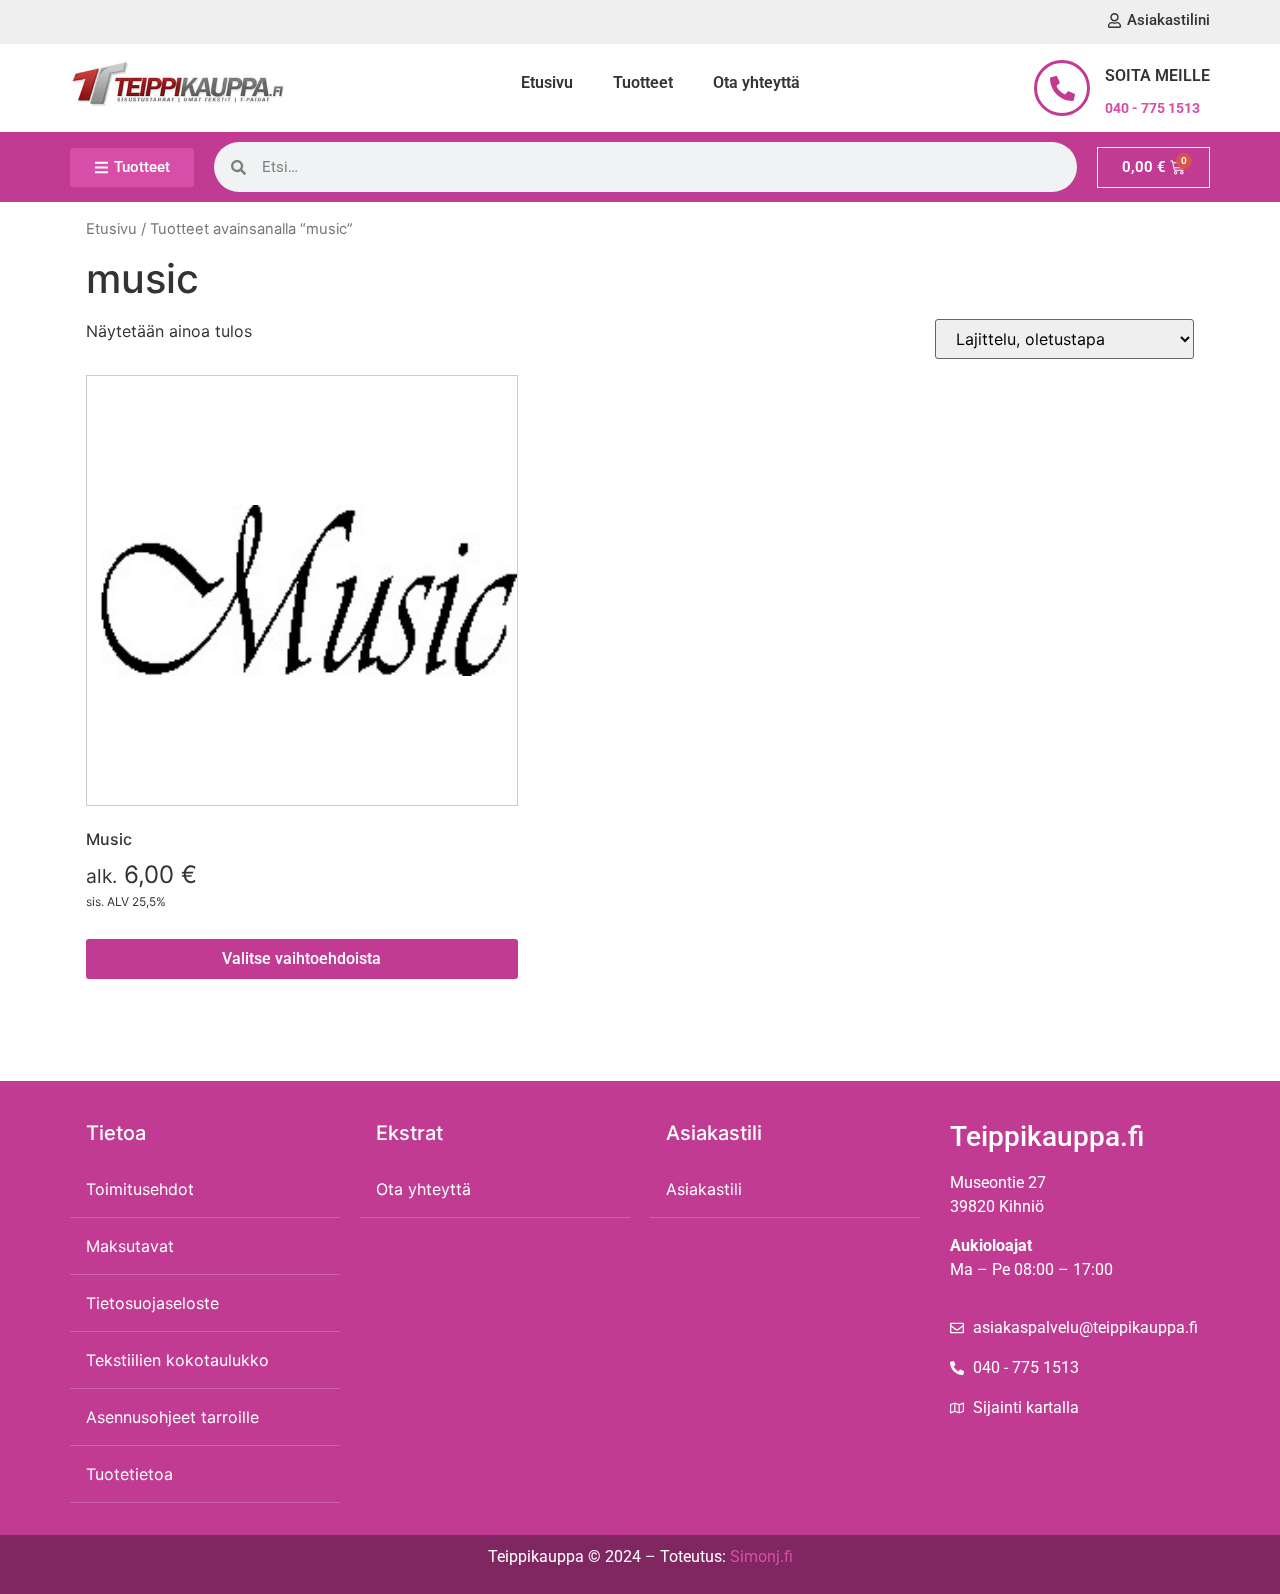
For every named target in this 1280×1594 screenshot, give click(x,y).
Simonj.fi (761, 1556)
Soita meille (1157, 75)
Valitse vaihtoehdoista (301, 958)
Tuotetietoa (129, 1474)
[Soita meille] (1062, 88)
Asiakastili (704, 1189)
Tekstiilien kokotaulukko (177, 1360)
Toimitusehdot (140, 1189)
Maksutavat (130, 1246)
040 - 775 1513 (1152, 108)
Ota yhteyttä (756, 82)
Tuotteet (643, 82)
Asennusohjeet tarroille (172, 1417)
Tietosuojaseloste (152, 1303)
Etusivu (547, 82)
